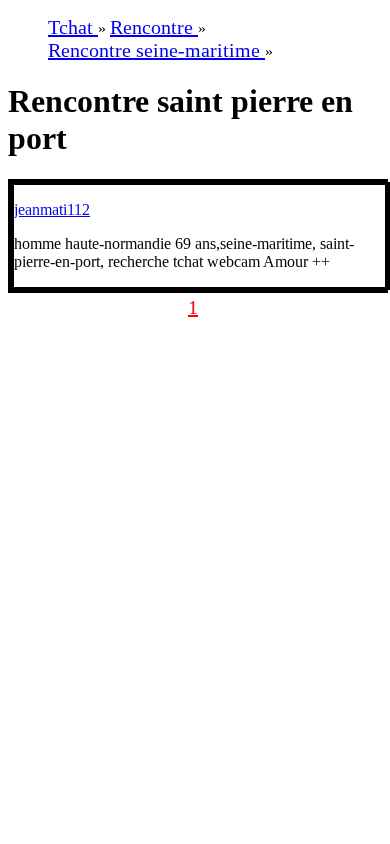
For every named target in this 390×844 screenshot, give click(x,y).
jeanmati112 (52, 209)
